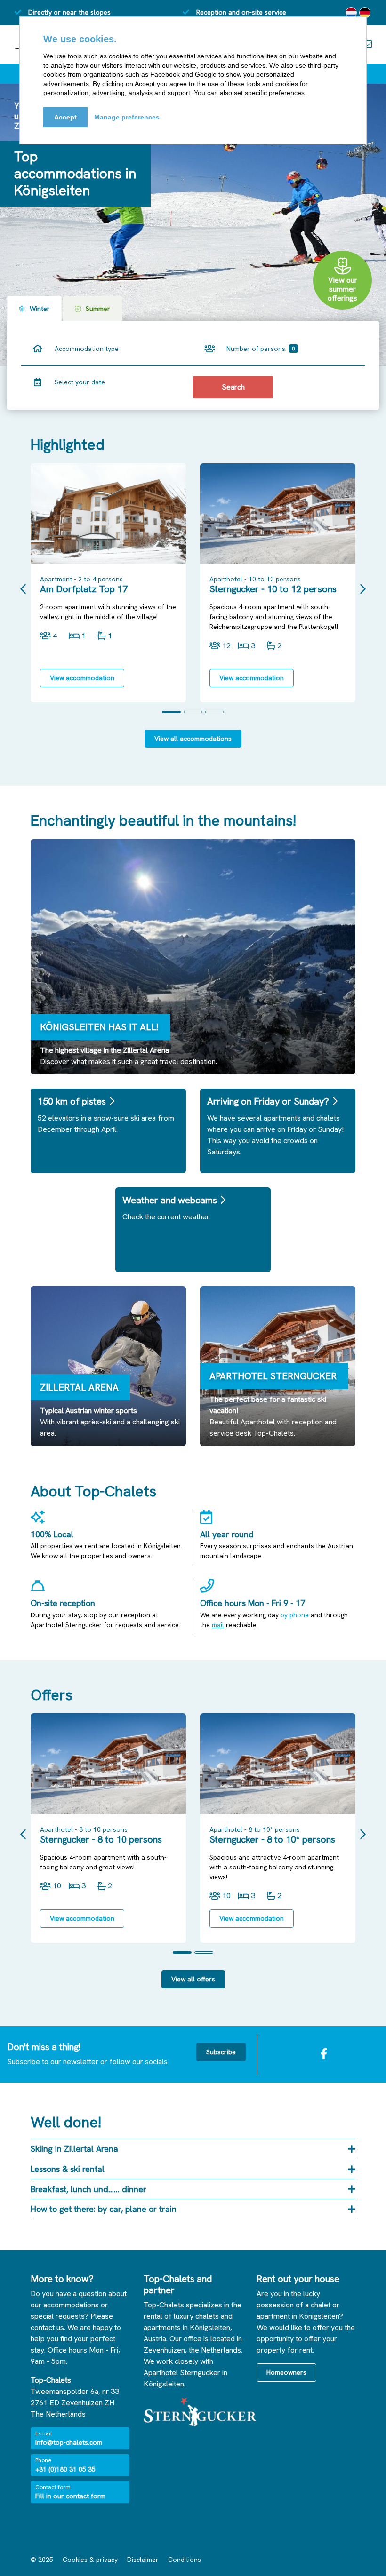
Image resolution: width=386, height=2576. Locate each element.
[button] (171, 712)
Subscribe (221, 2052)
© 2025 (42, 2560)
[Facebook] (324, 2054)
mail (218, 1625)
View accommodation (82, 678)
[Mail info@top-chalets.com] (367, 44)
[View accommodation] (108, 514)
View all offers (193, 1979)
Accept (65, 117)
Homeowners (286, 2372)
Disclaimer (143, 2560)
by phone (295, 1615)
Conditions (185, 2560)
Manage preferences (127, 117)
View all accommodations (193, 739)
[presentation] (23, 589)
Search (233, 387)
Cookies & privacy (90, 2560)
